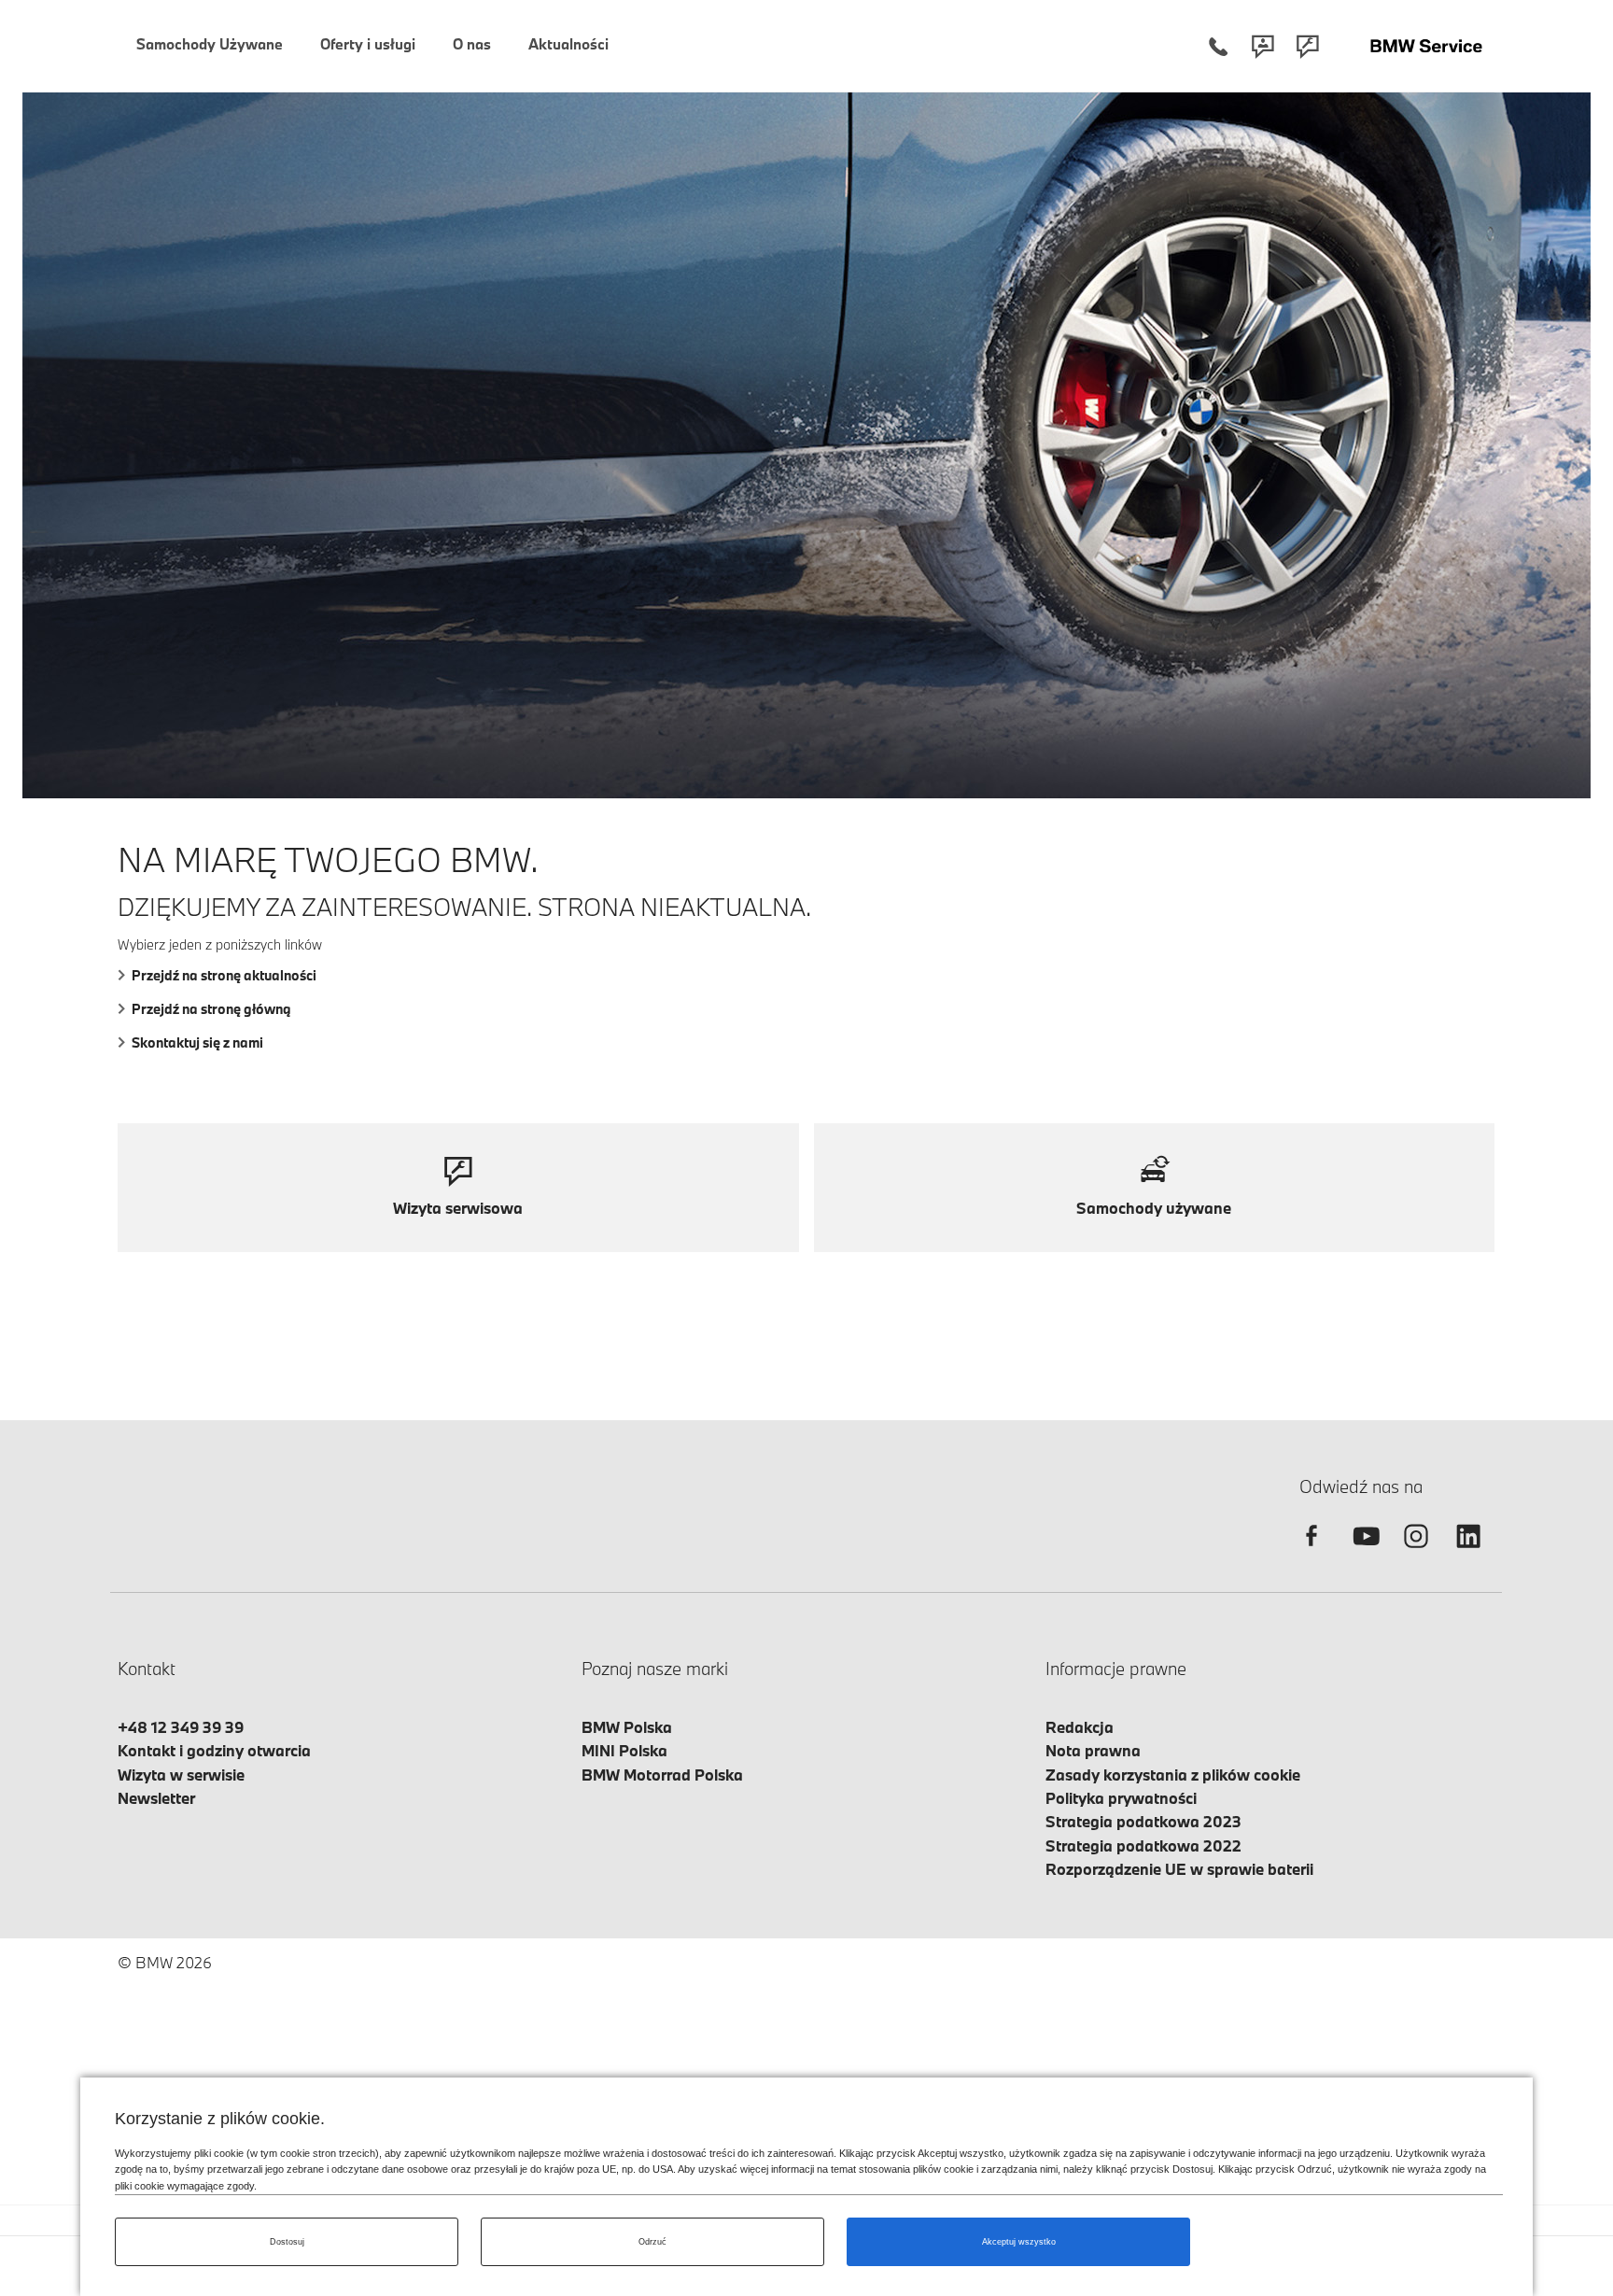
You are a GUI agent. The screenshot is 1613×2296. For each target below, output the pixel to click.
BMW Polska (627, 1727)
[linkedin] (1468, 1552)
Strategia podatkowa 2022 (1143, 1845)
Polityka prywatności (1121, 1798)
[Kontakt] (1263, 46)
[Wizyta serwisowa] (1308, 46)
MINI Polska (624, 1750)
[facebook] (1311, 1552)
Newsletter (156, 1798)
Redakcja (1080, 1727)
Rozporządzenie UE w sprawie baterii (1179, 1869)
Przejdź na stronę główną (211, 1009)
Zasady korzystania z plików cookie (1173, 1775)
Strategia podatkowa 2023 (1143, 1821)
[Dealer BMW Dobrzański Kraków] (1426, 46)
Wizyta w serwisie (181, 1775)
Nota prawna (1093, 1750)
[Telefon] (1218, 46)
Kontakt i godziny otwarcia (214, 1750)
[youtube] (1364, 1552)
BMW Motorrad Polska (662, 1775)
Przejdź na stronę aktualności (224, 975)
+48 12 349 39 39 (181, 1727)
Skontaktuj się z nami (197, 1042)
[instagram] (1416, 1552)
